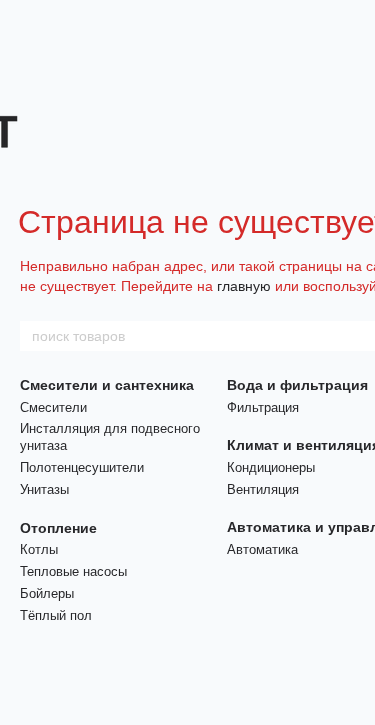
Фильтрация (263, 407)
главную (244, 286)
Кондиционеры (271, 467)
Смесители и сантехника (107, 385)
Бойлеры (47, 593)
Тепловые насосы (73, 571)
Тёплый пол (56, 615)
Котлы (39, 549)
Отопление (58, 528)
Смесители (53, 407)
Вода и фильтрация (297, 385)
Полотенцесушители (82, 467)
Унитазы (44, 489)
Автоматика (262, 549)
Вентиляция (263, 489)
